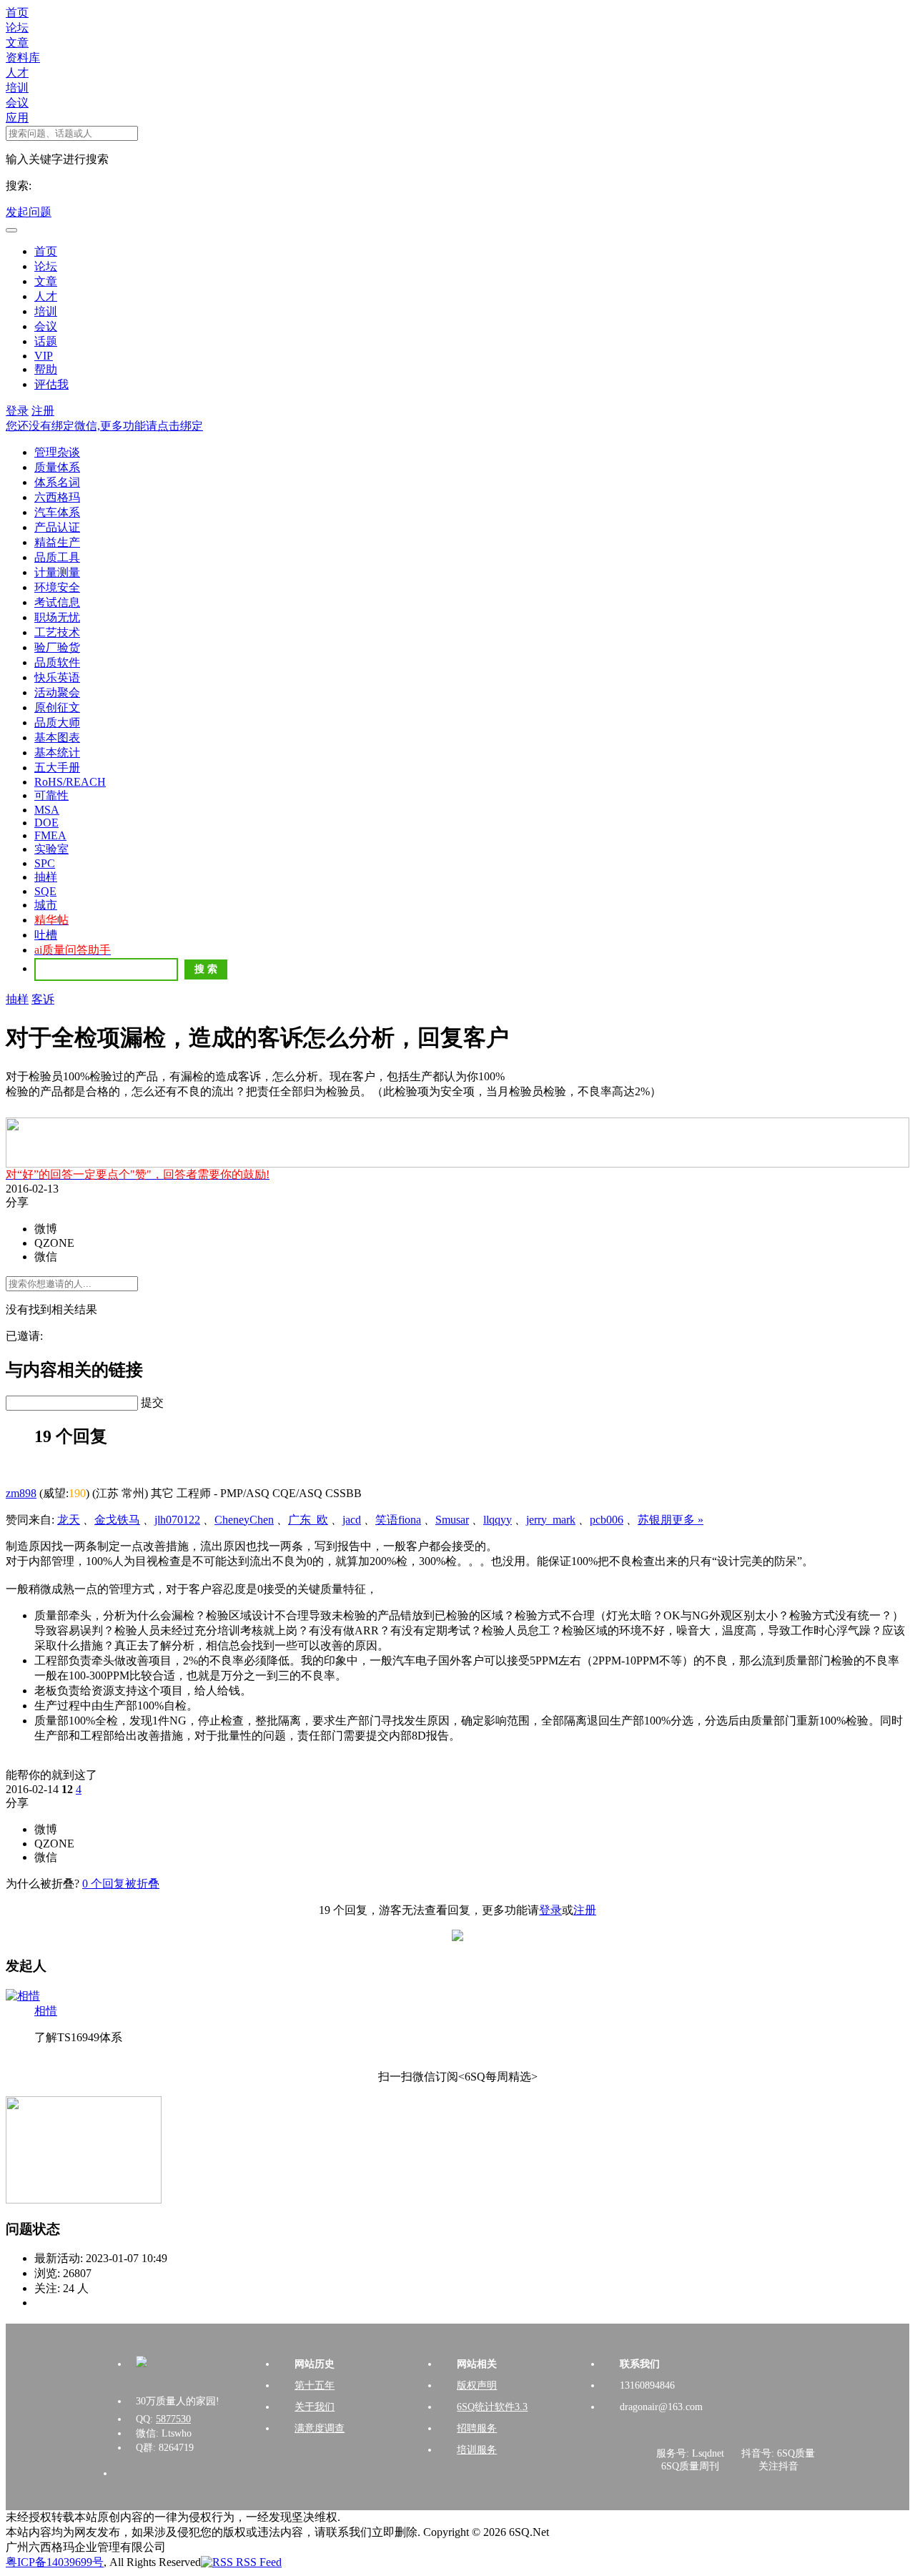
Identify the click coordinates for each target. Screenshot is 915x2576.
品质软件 (57, 662)
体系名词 (57, 482)
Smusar (452, 1520)
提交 (152, 1402)
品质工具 (57, 557)
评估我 (51, 384)
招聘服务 (477, 2428)
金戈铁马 (117, 1520)
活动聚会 (57, 692)
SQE (45, 891)
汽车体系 (57, 512)
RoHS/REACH (70, 782)
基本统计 (57, 752)
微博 (46, 1229)
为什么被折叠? (43, 1884)
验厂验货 (57, 647)
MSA (47, 810)
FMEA (50, 835)
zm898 (21, 1493)
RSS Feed (257, 2562)
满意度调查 (320, 2428)
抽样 (46, 877)
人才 (17, 73)
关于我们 (315, 2407)
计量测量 (57, 572)
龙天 (69, 1520)
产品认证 (57, 527)
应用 (17, 118)
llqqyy (498, 1520)
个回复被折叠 (121, 1884)
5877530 (173, 2419)
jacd (352, 1520)
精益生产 (57, 542)
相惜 (46, 2011)
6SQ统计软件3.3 (492, 2407)
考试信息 (57, 602)
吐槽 (46, 935)
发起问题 (29, 212)
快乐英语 (57, 677)
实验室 (51, 849)
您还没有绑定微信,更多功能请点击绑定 (104, 426)
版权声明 (477, 2385)
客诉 (43, 999)
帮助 (46, 369)
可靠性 (51, 795)
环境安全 (57, 587)
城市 (46, 905)
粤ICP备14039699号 (55, 2562)
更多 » (688, 1520)
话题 (46, 341)
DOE (46, 823)
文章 (17, 43)
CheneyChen (244, 1520)
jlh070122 (177, 1520)
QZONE (54, 1243)
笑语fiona (398, 1520)
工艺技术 (57, 632)
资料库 (23, 58)
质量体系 (57, 467)
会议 (17, 103)
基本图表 (57, 737)
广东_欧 (308, 1520)
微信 (46, 1257)
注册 (43, 411)
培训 (17, 88)
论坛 (17, 28)
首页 (17, 13)
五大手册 (57, 768)
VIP (44, 356)
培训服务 (477, 2450)
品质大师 (57, 722)
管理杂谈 (57, 452)
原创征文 (57, 707)
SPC (45, 863)
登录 (17, 411)
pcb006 (607, 1520)
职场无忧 (57, 617)
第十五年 (315, 2385)
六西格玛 (57, 497)
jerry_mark (551, 1520)
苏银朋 (655, 1520)
